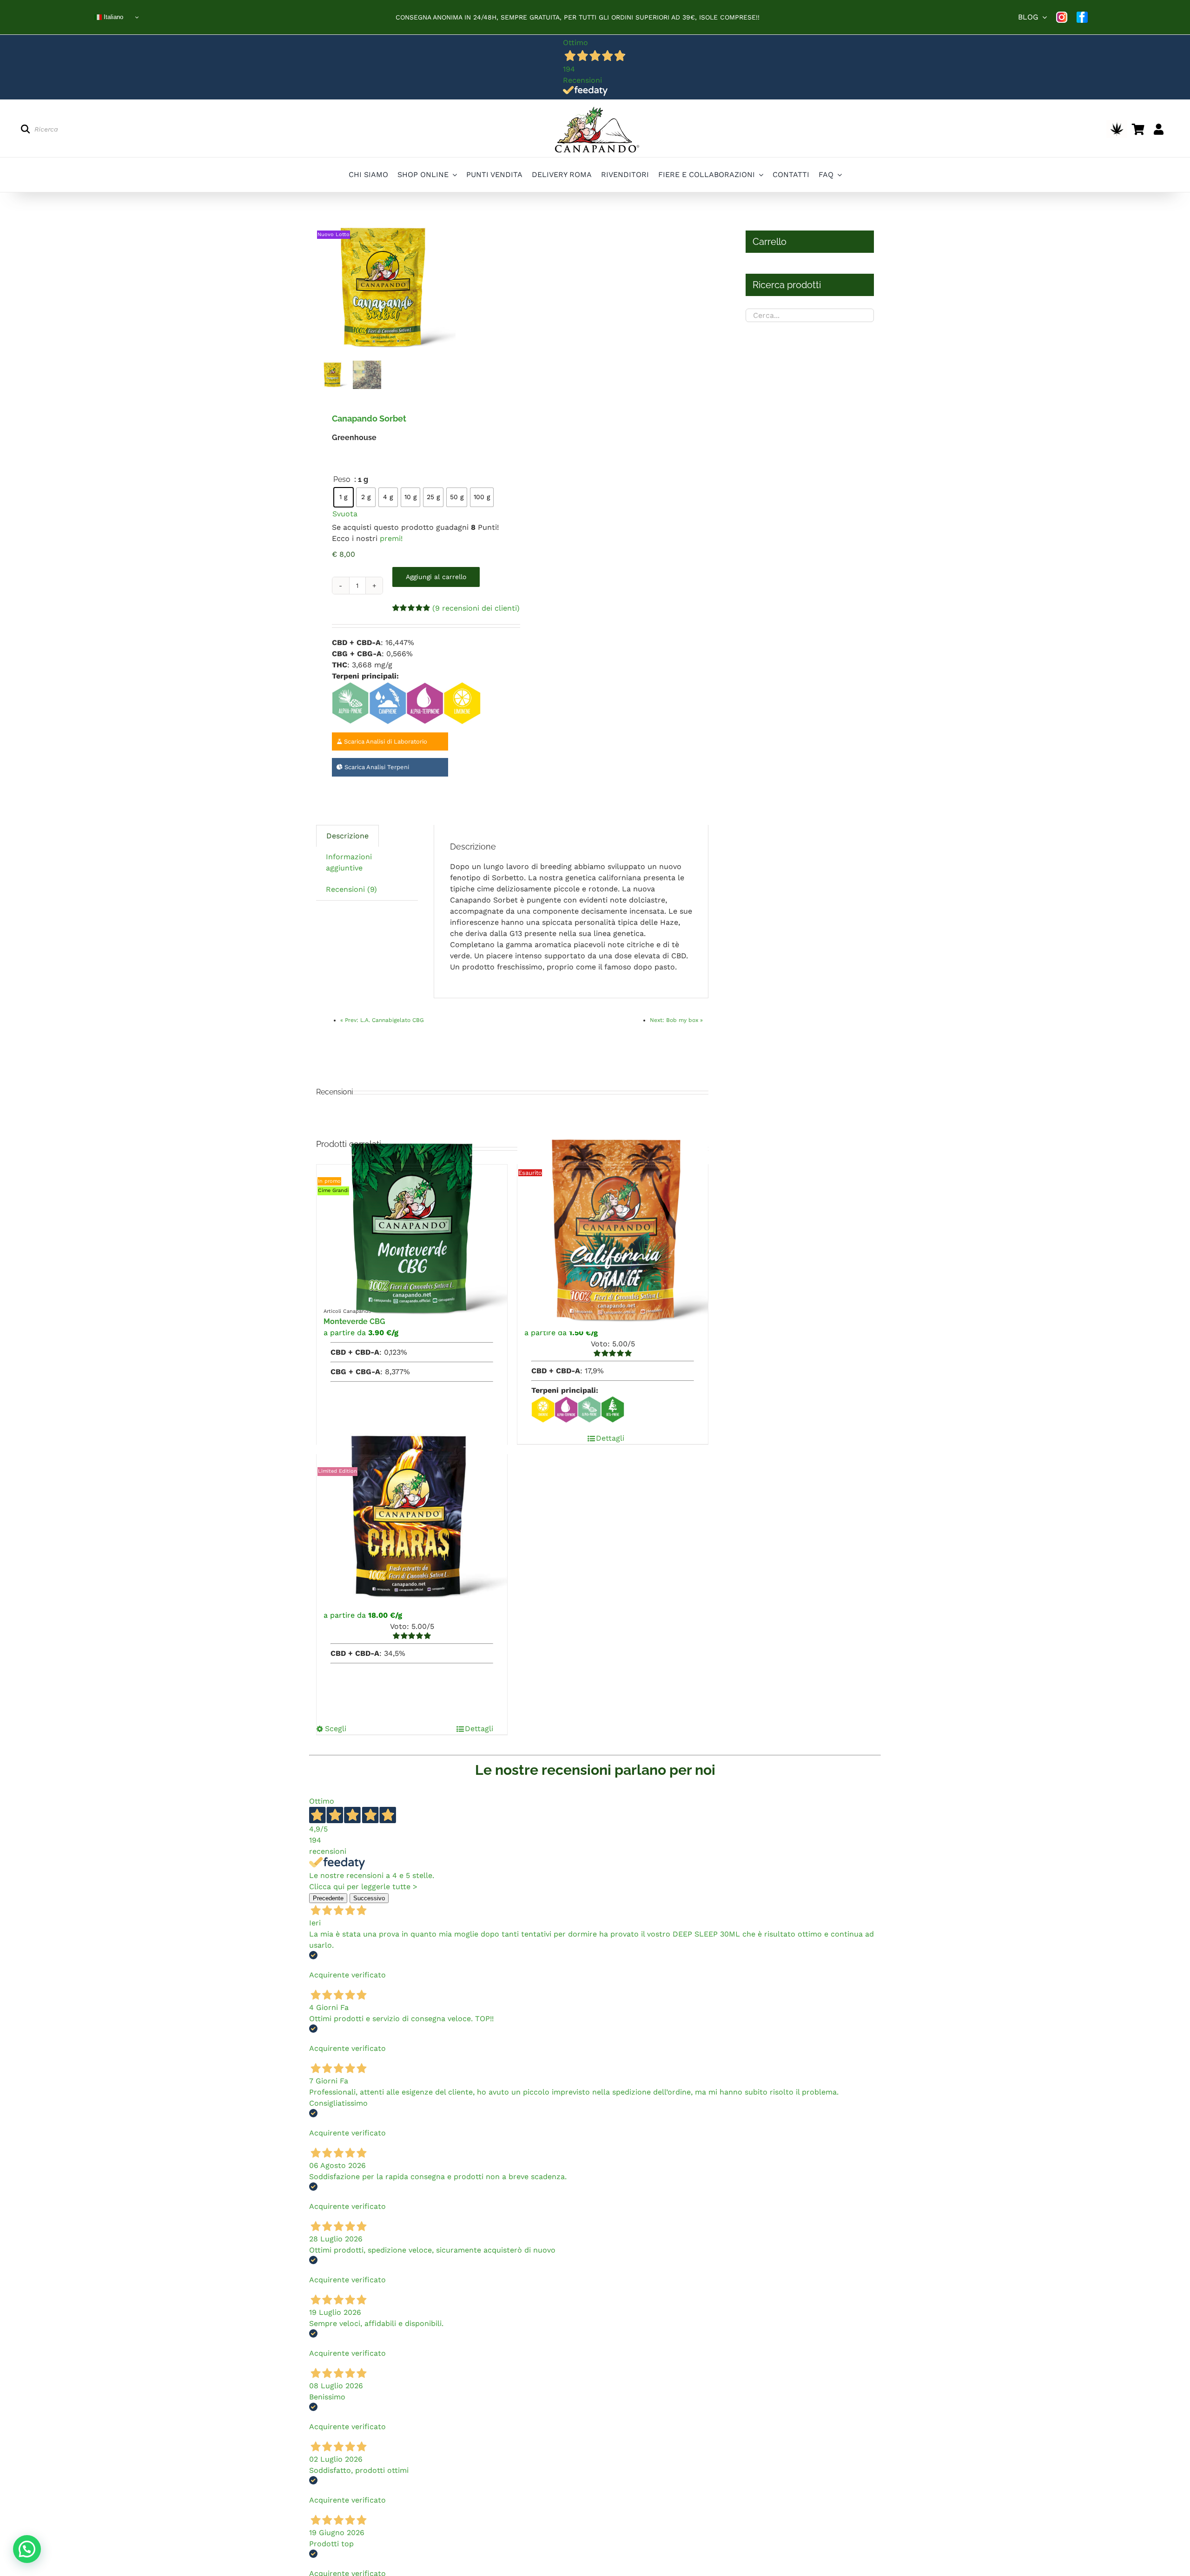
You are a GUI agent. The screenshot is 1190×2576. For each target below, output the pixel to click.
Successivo (369, 1898)
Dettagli (610, 1438)
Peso (342, 479)
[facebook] (1082, 17)
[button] (27, 2549)
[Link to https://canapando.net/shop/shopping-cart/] (1138, 129)
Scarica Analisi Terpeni (376, 767)
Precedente (328, 1898)
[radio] (344, 497)
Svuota (345, 514)
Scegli (336, 1729)
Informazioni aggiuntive (349, 862)
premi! (391, 538)
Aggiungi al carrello (436, 577)
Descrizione (347, 836)
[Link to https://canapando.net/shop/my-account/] (1159, 129)
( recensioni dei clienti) (476, 608)
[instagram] (1062, 17)
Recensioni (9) (351, 889)
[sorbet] (386, 288)
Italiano (112, 17)
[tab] (347, 836)
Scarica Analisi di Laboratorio (385, 741)
